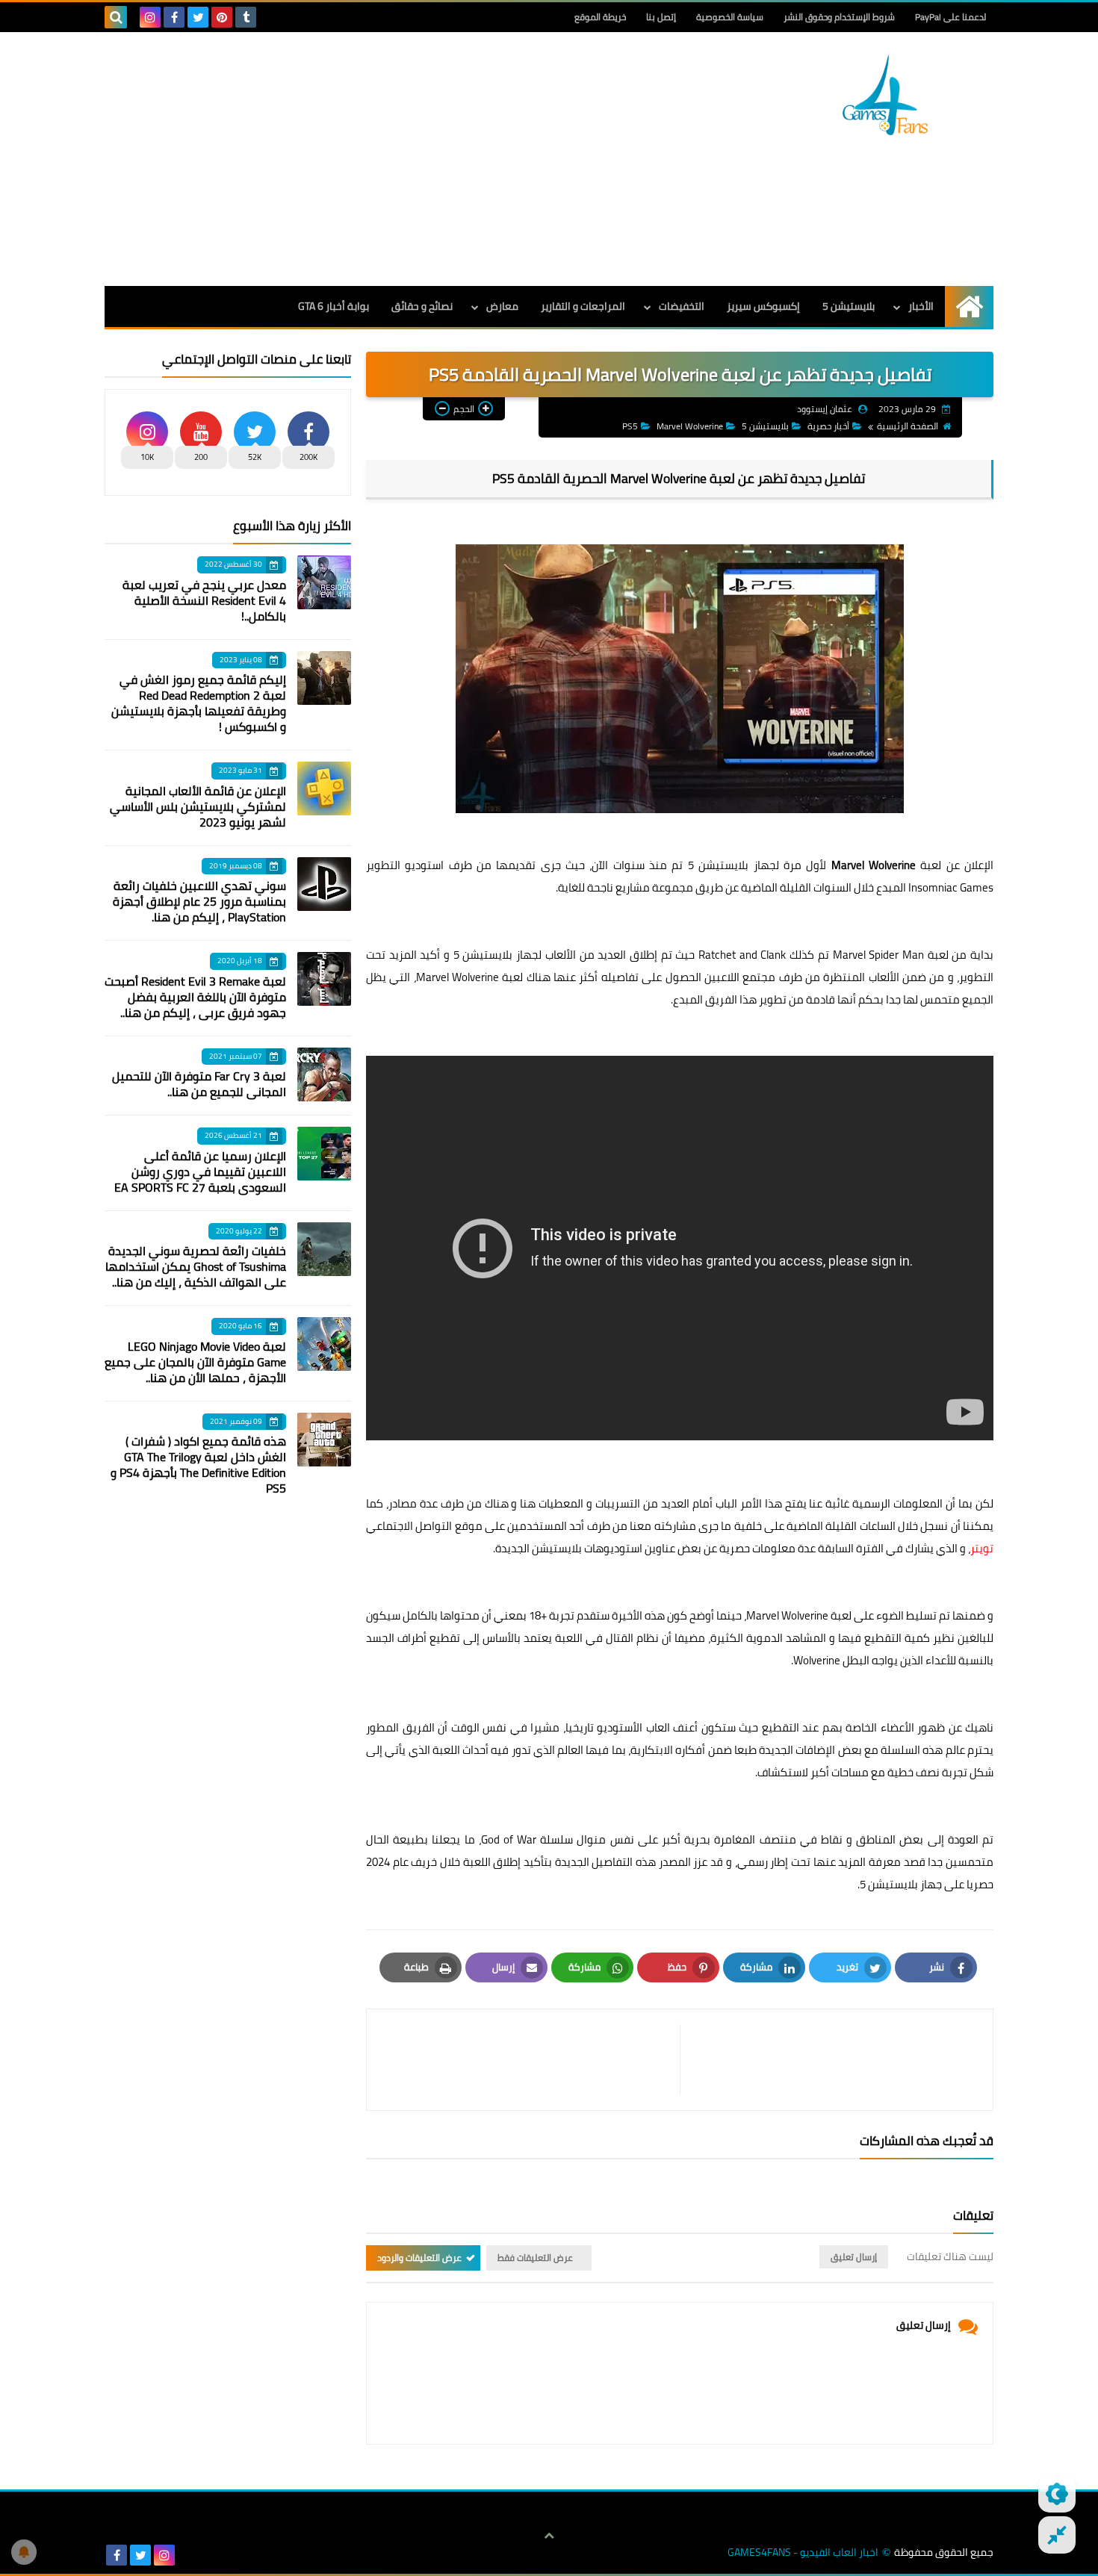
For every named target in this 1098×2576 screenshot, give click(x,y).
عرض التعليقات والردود (419, 2258)
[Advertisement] (376, 159)
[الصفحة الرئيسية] (969, 307)
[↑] (549, 2536)
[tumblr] (246, 17)
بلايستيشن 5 (849, 306)
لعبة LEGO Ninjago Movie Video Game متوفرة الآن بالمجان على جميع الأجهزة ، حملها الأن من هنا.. (195, 1362)
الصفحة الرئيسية (908, 426)
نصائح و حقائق (422, 306)
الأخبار (921, 306)
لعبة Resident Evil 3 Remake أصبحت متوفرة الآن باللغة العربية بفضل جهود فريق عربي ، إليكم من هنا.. (195, 997)
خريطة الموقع (600, 17)
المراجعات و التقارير (583, 306)
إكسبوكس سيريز (763, 306)
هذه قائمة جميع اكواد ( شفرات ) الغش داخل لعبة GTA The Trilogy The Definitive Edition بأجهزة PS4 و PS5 (198, 1465)
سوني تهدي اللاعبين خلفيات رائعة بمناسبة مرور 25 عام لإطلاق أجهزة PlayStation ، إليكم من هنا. (199, 901)
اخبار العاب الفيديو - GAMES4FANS (803, 2552)
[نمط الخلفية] (1057, 2535)
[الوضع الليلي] (1057, 2494)
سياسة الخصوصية (730, 17)
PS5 (630, 426)
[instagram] (150, 17)
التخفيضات (682, 306)
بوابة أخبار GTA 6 (334, 306)
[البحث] (116, 17)
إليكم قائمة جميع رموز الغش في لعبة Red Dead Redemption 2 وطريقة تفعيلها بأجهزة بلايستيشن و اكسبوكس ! (199, 703)
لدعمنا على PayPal (950, 17)
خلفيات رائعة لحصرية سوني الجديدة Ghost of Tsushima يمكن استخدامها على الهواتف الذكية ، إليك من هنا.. (196, 1266)
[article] (531, 2060)
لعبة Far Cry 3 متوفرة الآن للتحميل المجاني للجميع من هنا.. (199, 1084)
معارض (502, 306)
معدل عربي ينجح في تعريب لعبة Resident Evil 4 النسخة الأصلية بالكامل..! (204, 600)
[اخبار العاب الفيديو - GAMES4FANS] (885, 95)
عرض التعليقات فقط (535, 2258)
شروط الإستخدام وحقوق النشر (839, 17)
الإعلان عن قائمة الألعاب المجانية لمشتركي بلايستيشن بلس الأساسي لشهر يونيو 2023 (198, 806)
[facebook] (174, 17)
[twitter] (198, 17)
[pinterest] (222, 17)
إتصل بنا (661, 17)
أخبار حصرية (828, 426)
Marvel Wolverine (690, 426)
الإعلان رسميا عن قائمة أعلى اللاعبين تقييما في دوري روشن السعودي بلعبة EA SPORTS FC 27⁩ (200, 1172)
